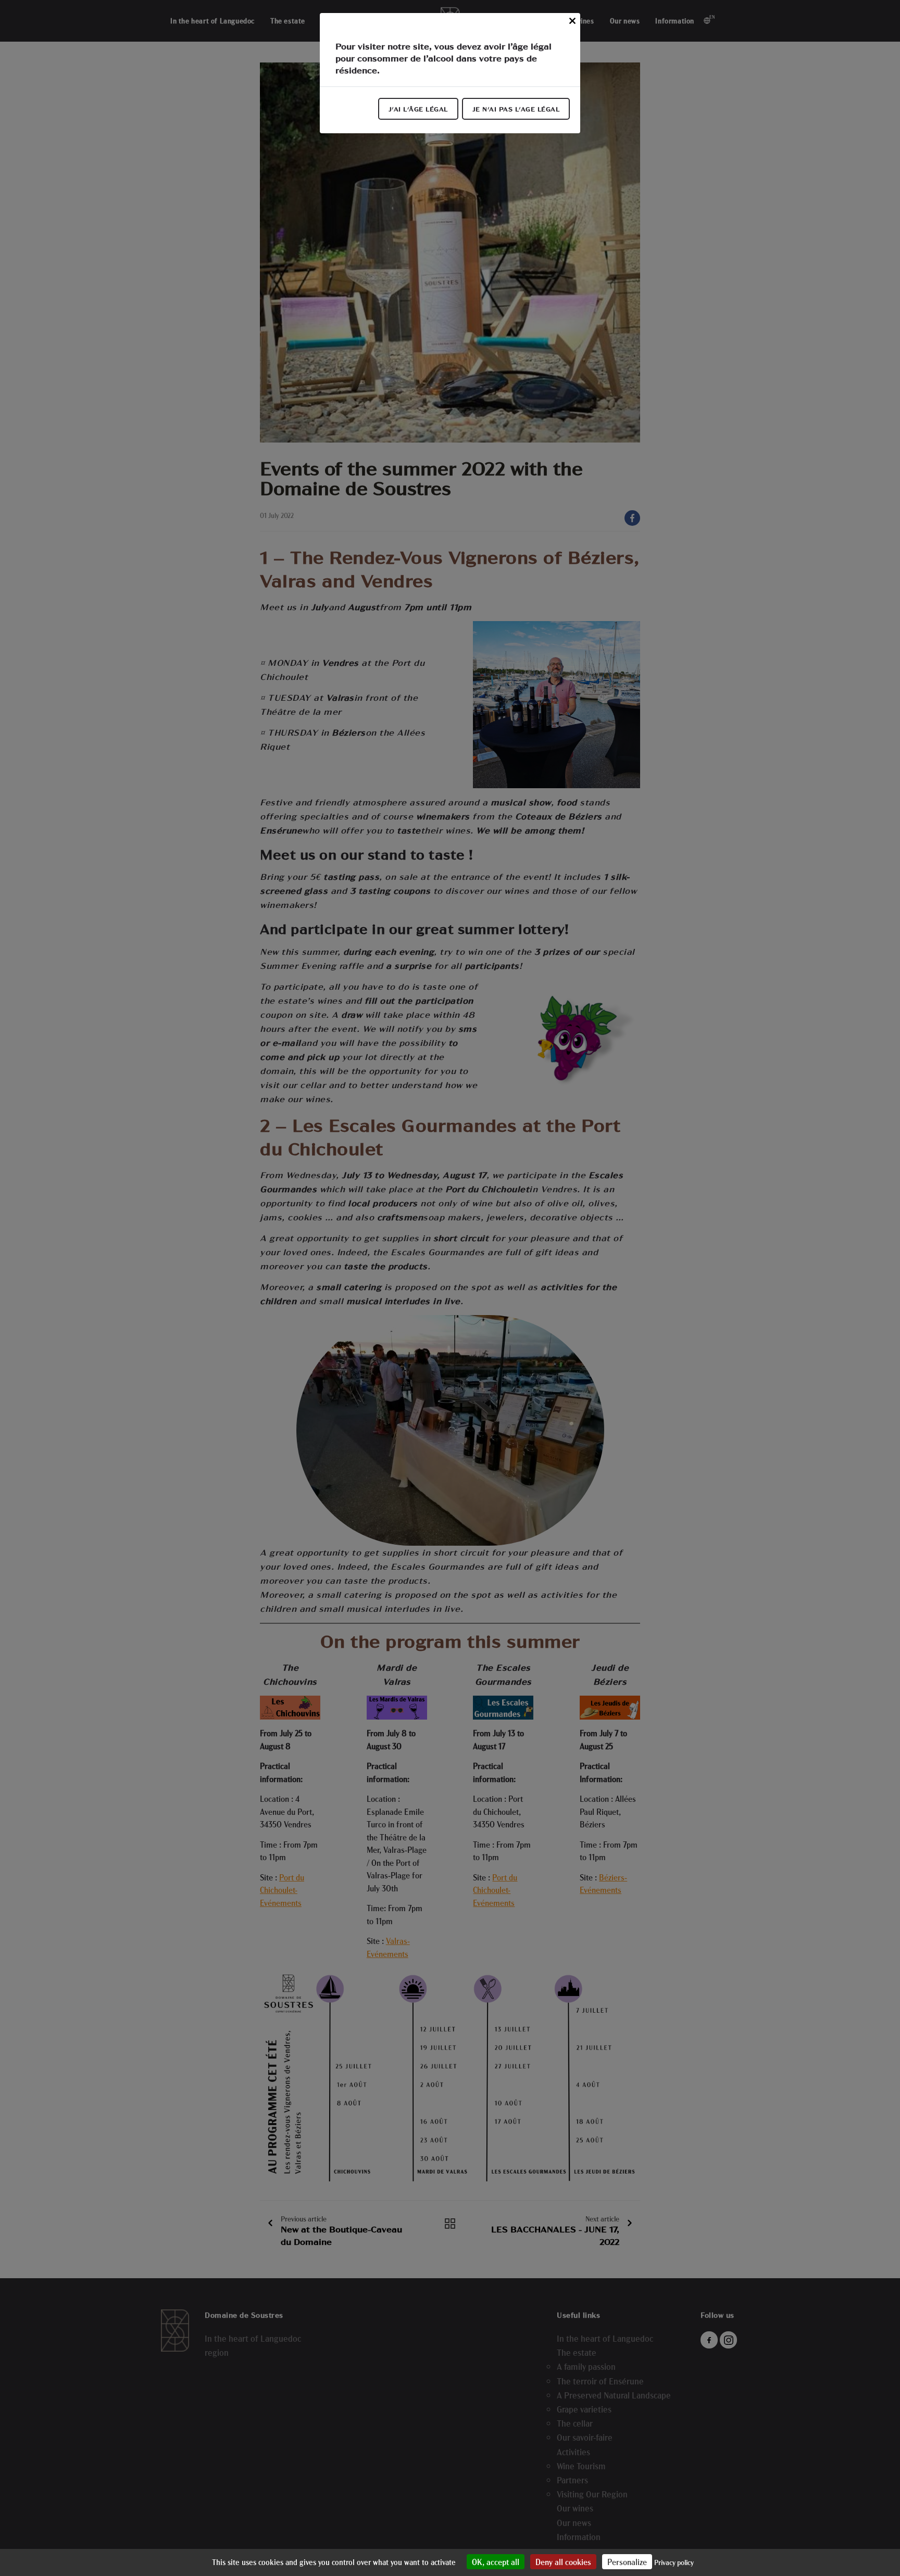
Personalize (627, 2562)
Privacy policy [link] (674, 2562)
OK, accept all (496, 2562)
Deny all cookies (563, 2562)
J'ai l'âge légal (418, 109)
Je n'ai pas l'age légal (516, 109)
